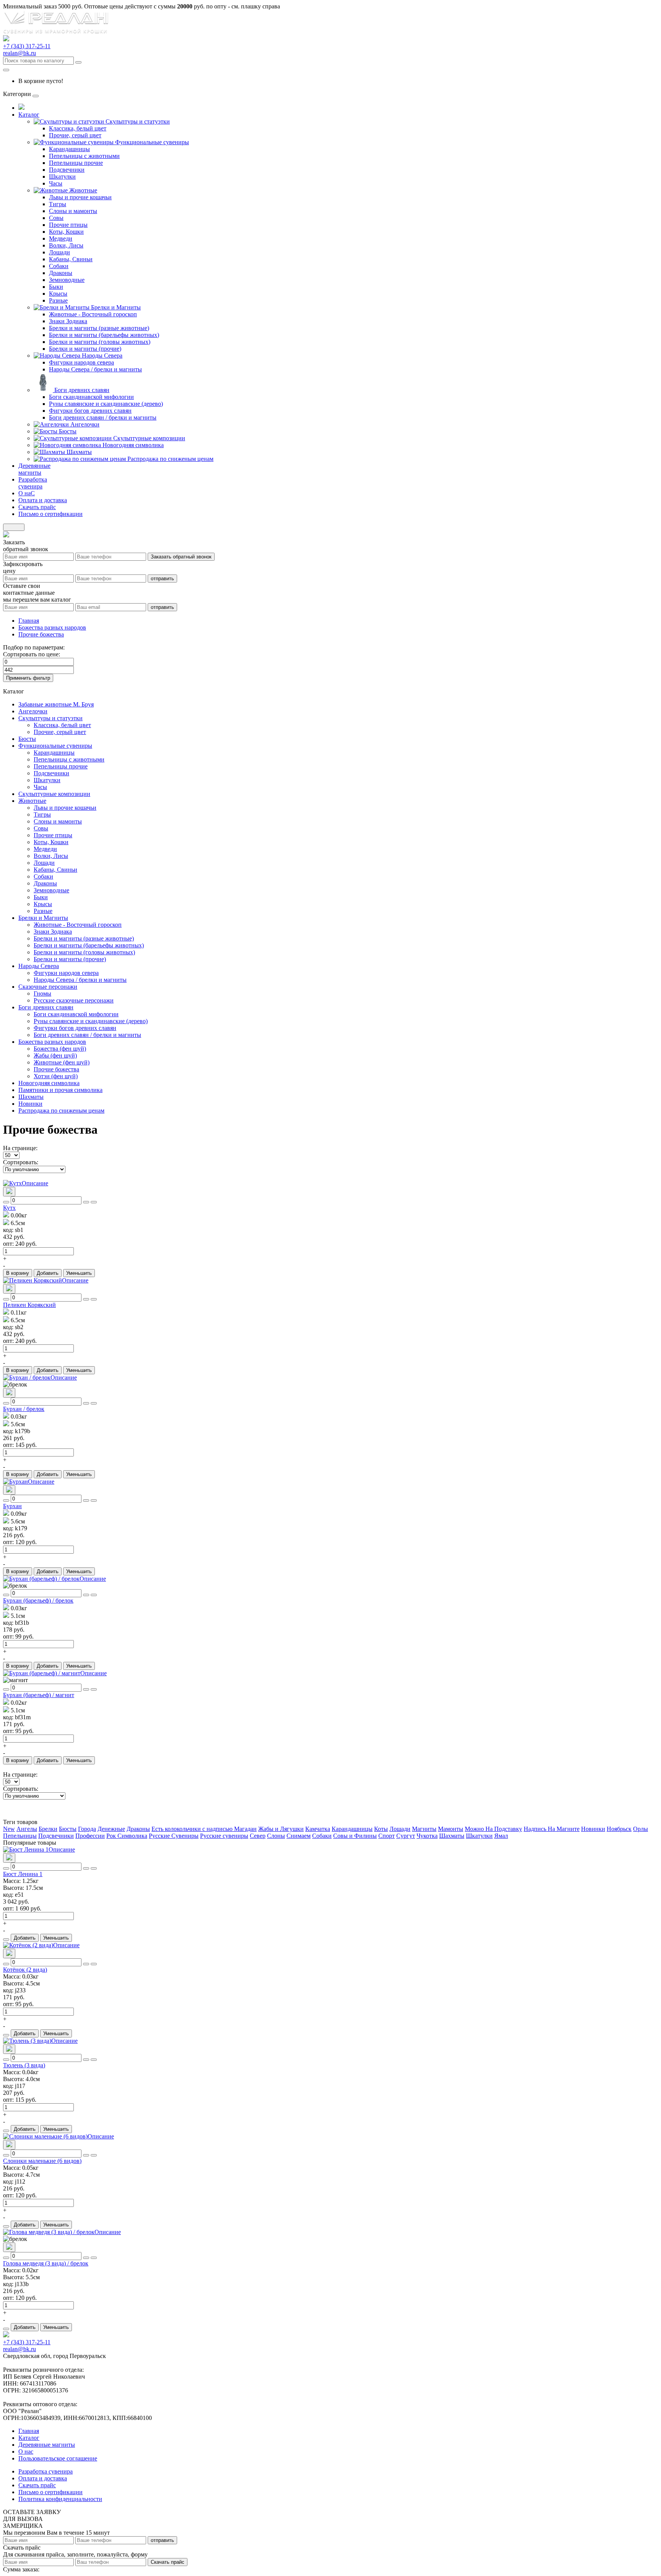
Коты (381, 1829)
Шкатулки (62, 177)
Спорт (387, 1836)
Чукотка (427, 1836)
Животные (83, 190)
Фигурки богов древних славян (90, 411)
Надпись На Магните (552, 1829)
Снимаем (299, 1836)
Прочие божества (41, 634)
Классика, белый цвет (78, 128)
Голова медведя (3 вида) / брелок (46, 2263)
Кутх (9, 1208)
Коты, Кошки (66, 232)
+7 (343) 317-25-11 (27, 46)
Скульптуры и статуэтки (138, 121)
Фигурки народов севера (81, 362)
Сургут (406, 1836)
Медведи (61, 238)
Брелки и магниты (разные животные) (99, 328)
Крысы (58, 294)
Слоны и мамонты (73, 211)
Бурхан (12, 1506)
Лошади (59, 252)
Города (87, 1829)
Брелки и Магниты (116, 307)
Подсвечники (67, 170)
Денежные (111, 1829)
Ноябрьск (619, 1829)
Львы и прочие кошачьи (80, 197)
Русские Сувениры (174, 1836)
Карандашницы (69, 149)
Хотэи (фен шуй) (56, 1076)
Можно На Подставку (493, 1829)
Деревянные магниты (47, 2445)
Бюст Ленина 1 (23, 1874)
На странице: (20, 1148)
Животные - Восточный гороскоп (93, 314)
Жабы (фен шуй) (55, 1055)
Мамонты (451, 1829)
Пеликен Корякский (29, 1305)
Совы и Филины (355, 1836)
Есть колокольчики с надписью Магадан (204, 1829)
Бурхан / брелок (24, 1409)
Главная (29, 621)
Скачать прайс (168, 2562)
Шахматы (79, 452)
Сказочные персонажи (48, 987)
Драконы (61, 273)
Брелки (48, 1829)
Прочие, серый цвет (75, 135)
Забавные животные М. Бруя (56, 704)
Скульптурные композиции (149, 438)
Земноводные (67, 280)
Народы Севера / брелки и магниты (95, 369)
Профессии (90, 1836)
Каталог (29, 2438)
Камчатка (318, 1829)
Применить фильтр (28, 678)
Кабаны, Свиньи (71, 259)
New (9, 1829)
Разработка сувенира (46, 2471)
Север (258, 1836)
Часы (56, 183)
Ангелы (27, 1829)
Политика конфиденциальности (60, 2499)
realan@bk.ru (20, 53)
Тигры (58, 204)
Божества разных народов (52, 627)
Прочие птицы (68, 225)
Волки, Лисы (66, 245)
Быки (56, 287)
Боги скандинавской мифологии (91, 397)
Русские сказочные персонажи (74, 1000)
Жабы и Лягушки (281, 1829)
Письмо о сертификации (50, 2492)
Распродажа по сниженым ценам (170, 459)
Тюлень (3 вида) (24, 2065)
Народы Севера (102, 356)
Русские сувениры (224, 1836)
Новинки (30, 1104)
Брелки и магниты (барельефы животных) (104, 335)
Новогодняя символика (133, 445)
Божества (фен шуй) (60, 1049)
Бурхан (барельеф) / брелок (38, 1600)
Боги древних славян (82, 390)
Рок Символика (127, 1836)
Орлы (641, 1829)
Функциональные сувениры (152, 142)
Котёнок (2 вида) (25, 1970)
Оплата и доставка (43, 2478)
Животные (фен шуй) (62, 1062)
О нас (26, 2452)
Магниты (424, 1829)
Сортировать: (21, 1162)
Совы (56, 218)
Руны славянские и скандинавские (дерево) (106, 404)
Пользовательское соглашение (58, 2458)
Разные (58, 300)
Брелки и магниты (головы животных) (100, 342)
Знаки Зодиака (68, 321)
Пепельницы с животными (84, 156)
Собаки (59, 266)
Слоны (276, 1836)
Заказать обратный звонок (181, 557)
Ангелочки (85, 424)
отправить (162, 579)
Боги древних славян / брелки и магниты (103, 417)
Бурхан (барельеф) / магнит (39, 1695)
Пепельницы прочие (76, 163)
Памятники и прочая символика (60, 1090)
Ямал (501, 1836)
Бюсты (68, 431)
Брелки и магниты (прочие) (85, 349)
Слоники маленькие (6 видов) (42, 2161)
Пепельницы (20, 1836)
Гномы (42, 993)
